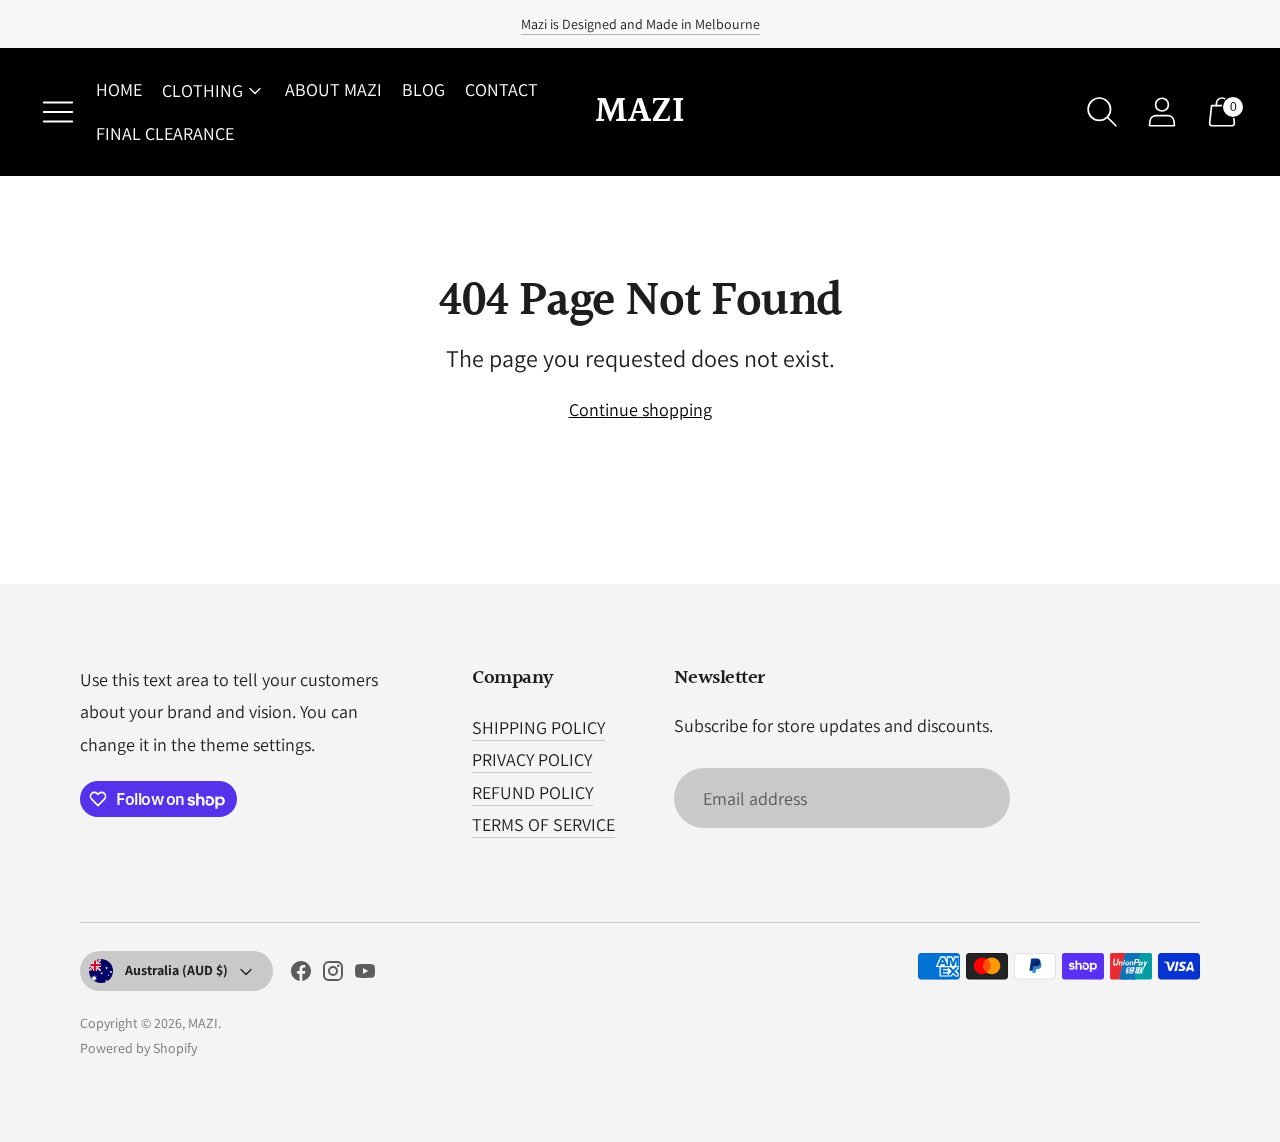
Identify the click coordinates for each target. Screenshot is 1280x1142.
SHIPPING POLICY (538, 727)
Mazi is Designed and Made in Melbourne (640, 24)
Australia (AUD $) (176, 970)
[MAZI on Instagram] (333, 975)
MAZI (203, 1023)
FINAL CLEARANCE (165, 133)
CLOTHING (202, 90)
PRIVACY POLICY (532, 759)
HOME (119, 89)
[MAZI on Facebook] (301, 975)
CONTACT (501, 89)
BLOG (423, 89)
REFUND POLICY (532, 792)
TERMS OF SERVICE (543, 824)
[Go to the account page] (1162, 112)
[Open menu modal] (58, 112)
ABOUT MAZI (333, 89)
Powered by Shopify (138, 1048)
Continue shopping (640, 409)
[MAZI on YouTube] (365, 975)
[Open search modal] (1102, 112)
